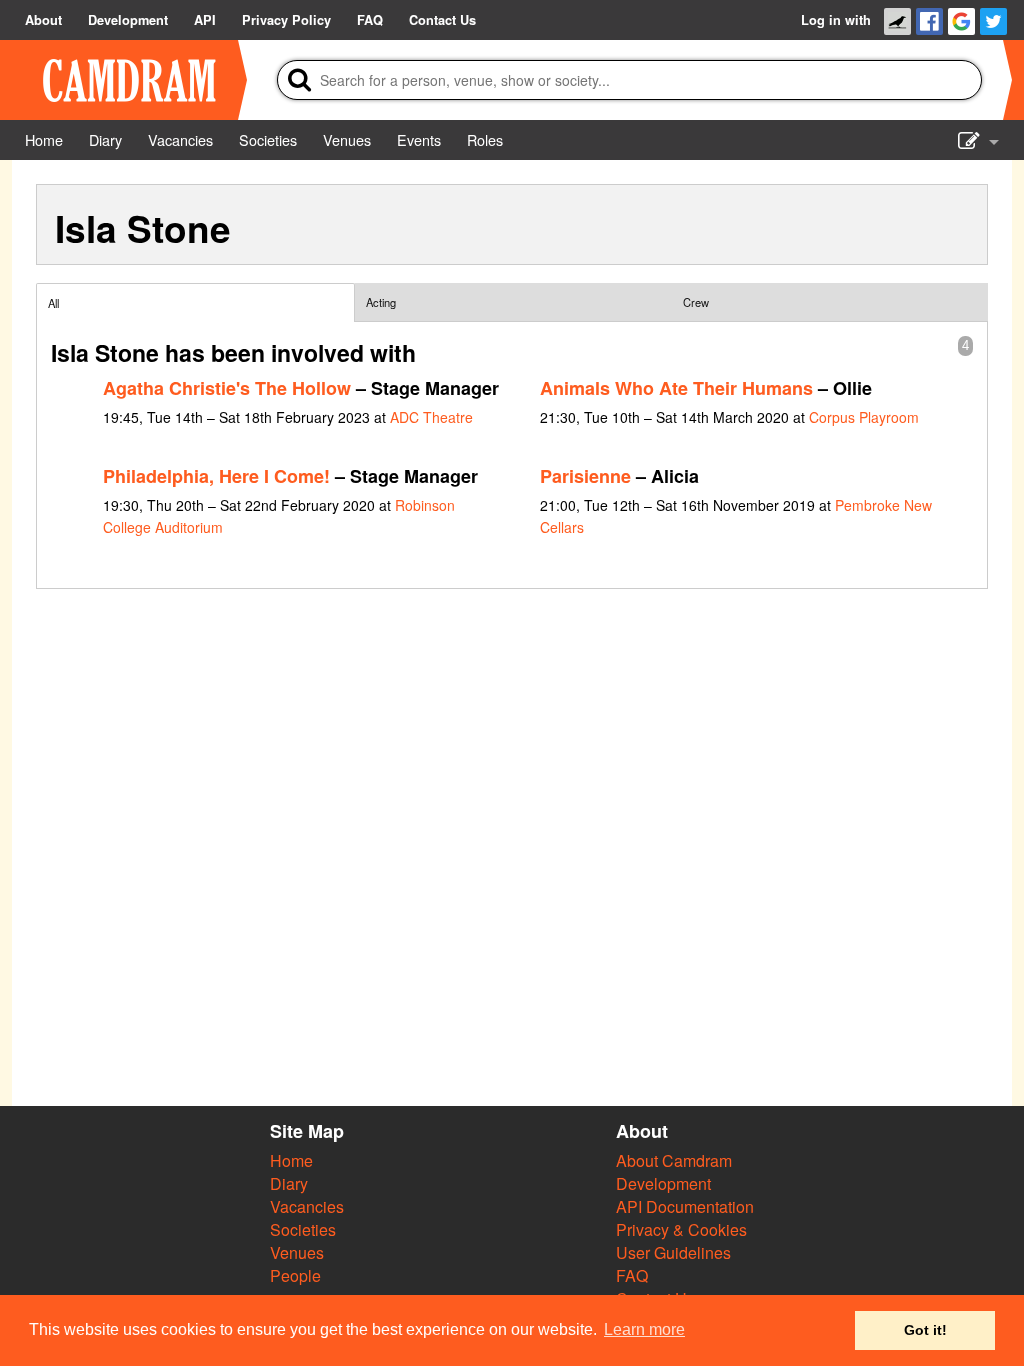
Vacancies (307, 1206)
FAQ (632, 1275)
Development (663, 1183)
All (53, 303)
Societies (303, 1229)
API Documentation (685, 1206)
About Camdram (674, 1160)
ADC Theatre (431, 417)
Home (291, 1160)
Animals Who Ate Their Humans (676, 388)
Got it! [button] (925, 1330)
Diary (289, 1183)
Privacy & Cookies (681, 1229)
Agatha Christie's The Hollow (227, 388)
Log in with (836, 20)
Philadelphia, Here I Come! (216, 476)
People (295, 1275)
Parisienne (585, 476)
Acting (381, 302)
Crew (696, 302)
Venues (297, 1252)
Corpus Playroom (864, 417)
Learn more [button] (644, 1329)
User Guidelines (673, 1252)
